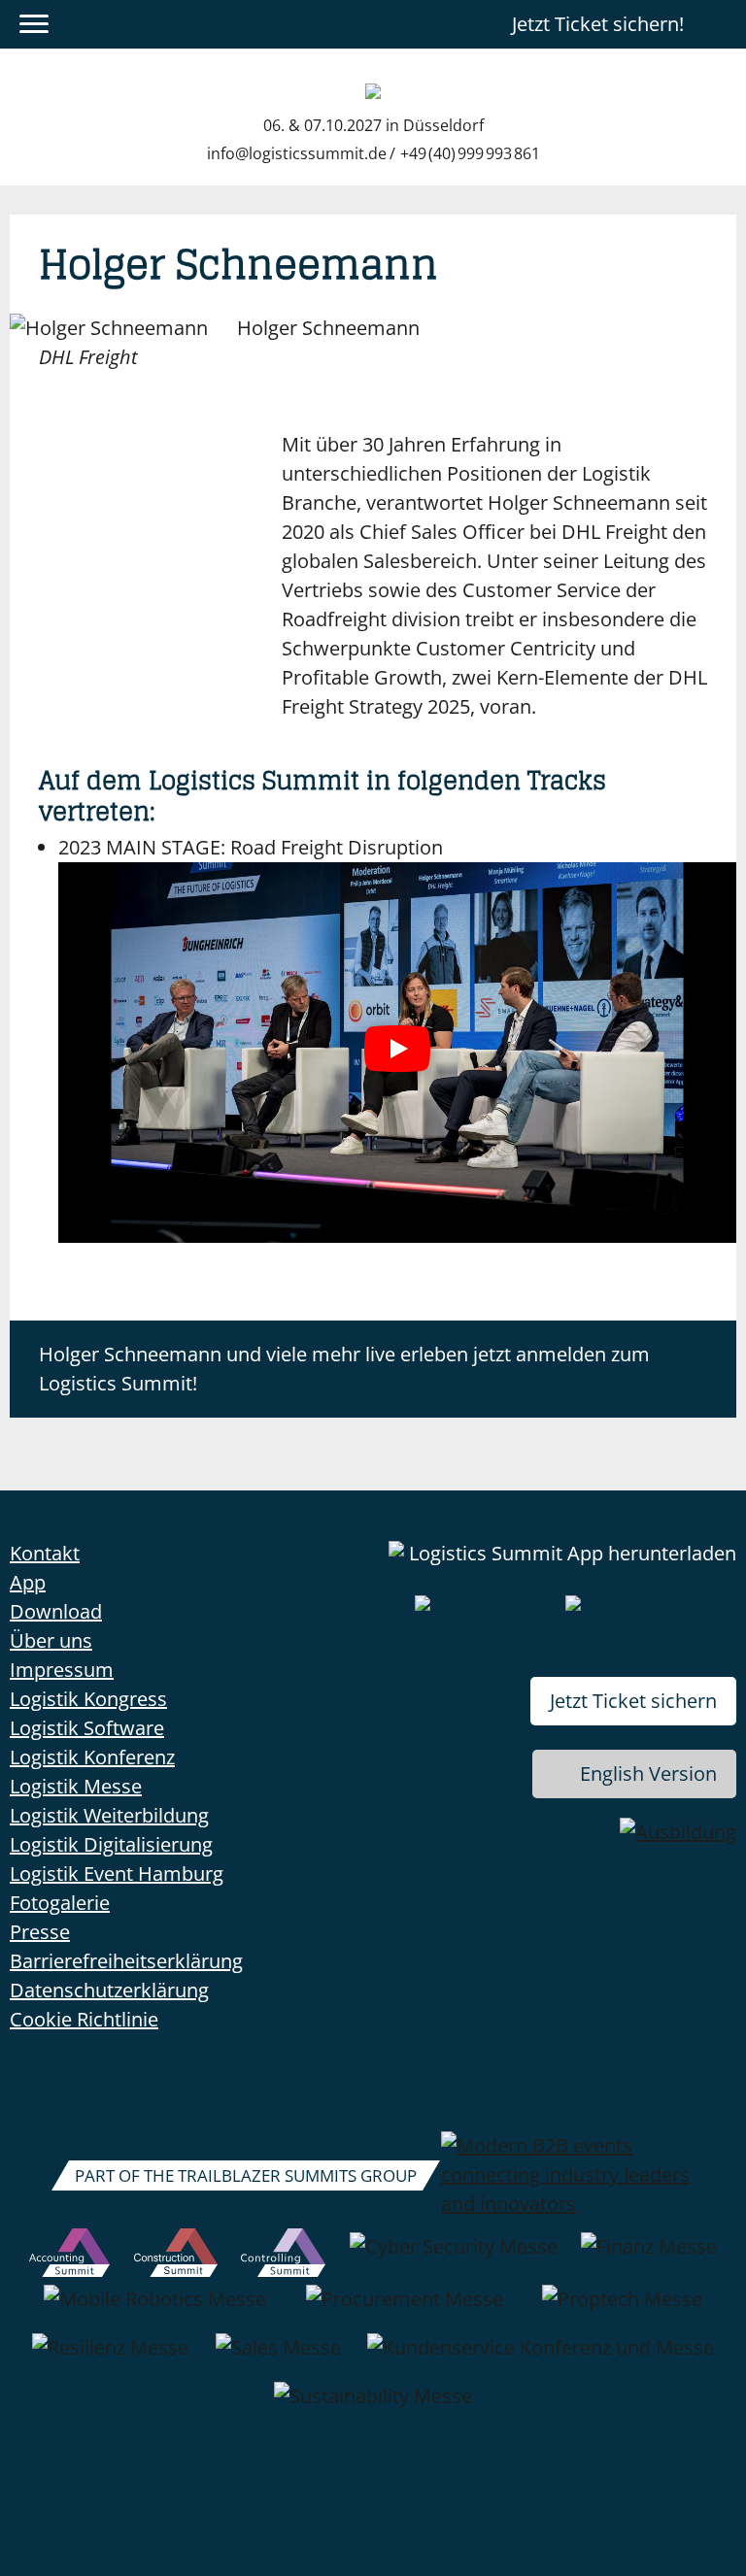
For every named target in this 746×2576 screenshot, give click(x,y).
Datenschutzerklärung (109, 1990)
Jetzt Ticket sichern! (598, 24)
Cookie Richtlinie (84, 2019)
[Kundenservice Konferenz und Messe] (541, 2358)
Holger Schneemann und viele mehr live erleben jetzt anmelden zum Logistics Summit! (344, 1369)
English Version (648, 1773)
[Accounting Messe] (69, 2257)
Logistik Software (87, 1728)
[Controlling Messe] (283, 2257)
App (28, 1582)
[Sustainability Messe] (373, 2406)
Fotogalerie (60, 1903)
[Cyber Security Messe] (454, 2257)
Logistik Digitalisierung (111, 1844)
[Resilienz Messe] (110, 2358)
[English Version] (720, 24)
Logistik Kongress (88, 1699)
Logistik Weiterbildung (109, 1815)
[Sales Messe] (278, 2358)
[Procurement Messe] (405, 2309)
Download (56, 1611)
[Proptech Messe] (622, 2309)
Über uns (51, 1640)
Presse (40, 1932)
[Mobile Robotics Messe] (155, 2309)
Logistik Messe (76, 1786)
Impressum (62, 1670)
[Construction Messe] (176, 2257)
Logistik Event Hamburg (117, 1873)
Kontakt (45, 1553)
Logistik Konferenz (92, 1757)
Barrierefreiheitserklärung (126, 1961)
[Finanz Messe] (649, 2257)
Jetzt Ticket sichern (633, 1701)
